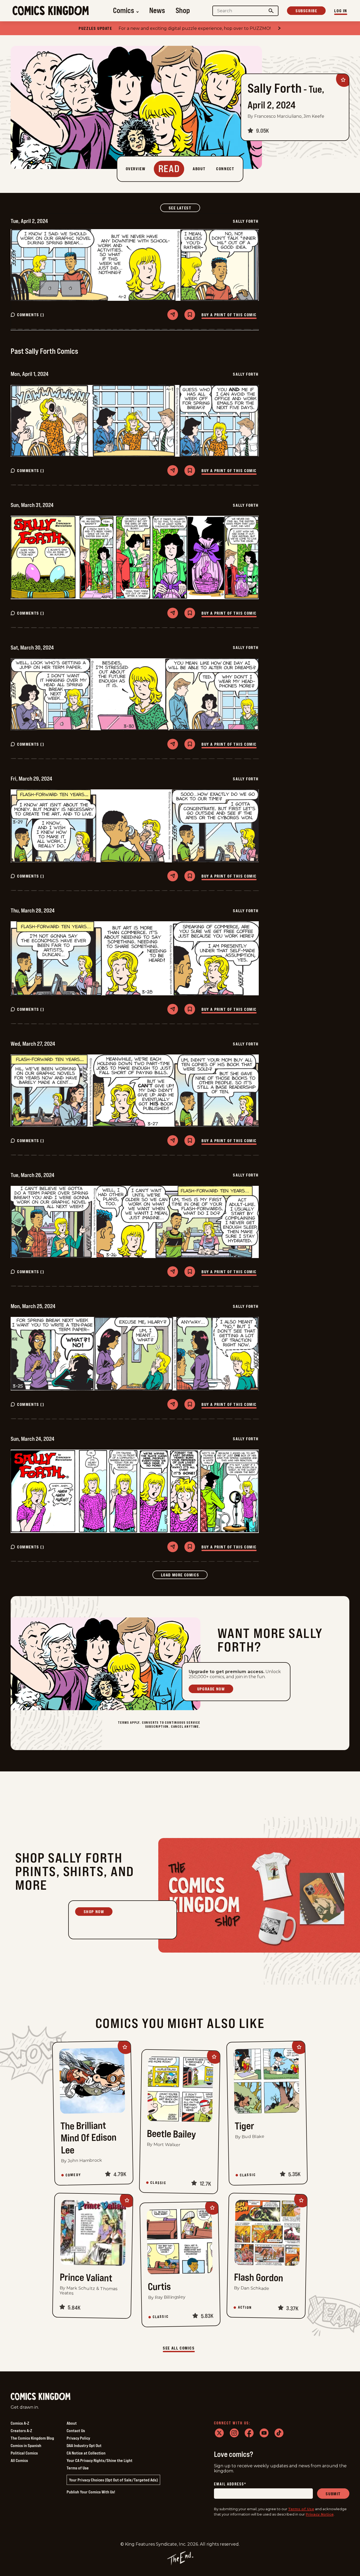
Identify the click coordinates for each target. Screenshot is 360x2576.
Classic (158, 2183)
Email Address (230, 2484)
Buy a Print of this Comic (229, 315)
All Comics (19, 2460)
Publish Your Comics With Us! (91, 2492)
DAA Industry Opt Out (84, 2445)
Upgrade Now (211, 1689)
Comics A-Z (20, 2423)
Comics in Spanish (26, 2445)
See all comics (179, 2348)
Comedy (73, 2175)
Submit (333, 2494)
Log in (341, 11)
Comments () (31, 315)
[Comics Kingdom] (41, 2397)
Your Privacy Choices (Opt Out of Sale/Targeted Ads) (113, 2480)
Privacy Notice (320, 2514)
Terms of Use (78, 2468)
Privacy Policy (78, 2438)
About (72, 2423)
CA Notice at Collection (86, 2453)
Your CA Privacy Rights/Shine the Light (100, 2460)
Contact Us (76, 2431)
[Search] (271, 11)
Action (245, 2307)
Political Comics (24, 2453)
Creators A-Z (21, 2431)
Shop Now (94, 1912)
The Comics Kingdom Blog (32, 2438)
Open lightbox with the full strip (135, 265)
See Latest (184, 208)
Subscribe (306, 11)
